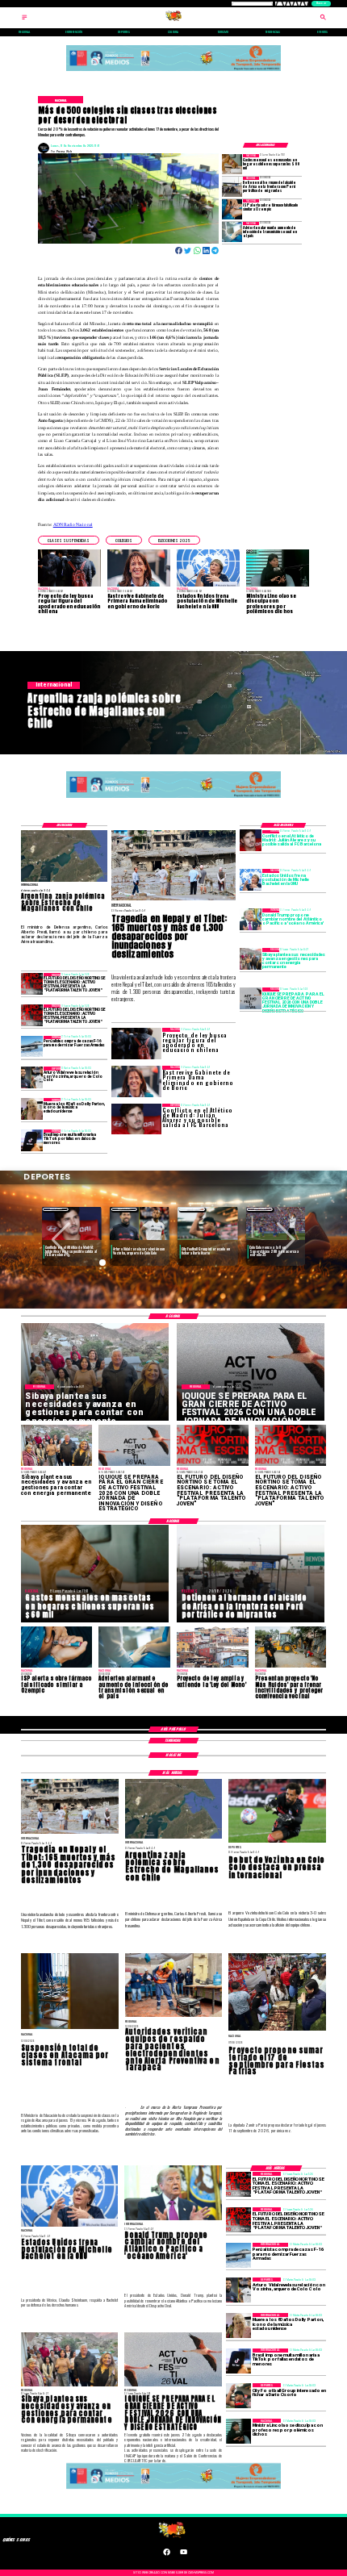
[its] (232, 232)
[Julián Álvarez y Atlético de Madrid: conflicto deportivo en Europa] (251, 841)
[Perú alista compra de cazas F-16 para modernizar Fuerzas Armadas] (32, 1047)
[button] (69, 540)
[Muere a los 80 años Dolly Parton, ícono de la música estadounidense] (32, 1109)
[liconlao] (238, 2431)
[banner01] (174, 71)
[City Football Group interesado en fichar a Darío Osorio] (238, 2396)
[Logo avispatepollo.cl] (174, 20)
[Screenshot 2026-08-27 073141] (32, 984)
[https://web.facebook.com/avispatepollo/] (167, 2555)
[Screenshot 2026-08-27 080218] (251, 998)
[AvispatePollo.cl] (25, 20)
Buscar (321, 3)
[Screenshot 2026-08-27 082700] (251, 959)
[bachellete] (251, 880)
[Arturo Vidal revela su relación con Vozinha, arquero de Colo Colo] (32, 1077)
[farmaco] (232, 209)
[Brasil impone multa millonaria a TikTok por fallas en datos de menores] (32, 1140)
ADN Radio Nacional (73, 524)
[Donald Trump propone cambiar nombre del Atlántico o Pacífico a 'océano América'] (251, 919)
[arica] (232, 187)
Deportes (56, 1209)
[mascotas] (232, 164)
